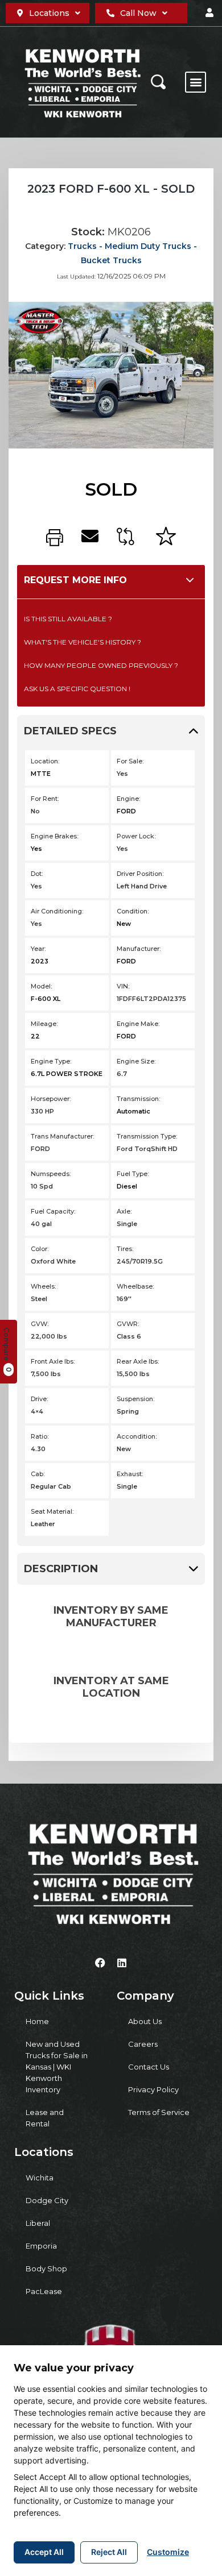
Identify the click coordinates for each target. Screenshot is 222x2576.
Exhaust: (130, 1474)
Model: (41, 986)
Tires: (125, 1249)
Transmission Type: (147, 1136)
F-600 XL (46, 999)
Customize (168, 2552)
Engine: (128, 799)
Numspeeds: (51, 1174)
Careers (143, 2044)
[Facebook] (100, 1963)
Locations (49, 13)
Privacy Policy (153, 2089)
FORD (126, 811)
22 (35, 1036)
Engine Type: (51, 1061)
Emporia (41, 2246)
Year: (38, 949)
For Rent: (45, 799)
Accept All (44, 2552)
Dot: (37, 874)
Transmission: (138, 1099)
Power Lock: (136, 836)
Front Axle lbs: (53, 1361)
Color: (40, 1249)
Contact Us (149, 2067)
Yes (36, 849)
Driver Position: (140, 874)
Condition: (133, 911)
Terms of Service (159, 2112)
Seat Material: (52, 1511)
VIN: (123, 986)
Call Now (138, 13)
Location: (45, 761)
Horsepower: (51, 1099)
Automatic (133, 1111)
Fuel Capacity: (53, 1211)
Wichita (40, 2178)
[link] (55, 538)
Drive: (39, 1399)
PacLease (44, 2291)
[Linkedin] (122, 1963)
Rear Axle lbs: (138, 1361)
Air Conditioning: (57, 911)
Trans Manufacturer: (62, 1136)
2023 (40, 961)
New (124, 924)
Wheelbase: (135, 1286)
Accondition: (137, 1436)
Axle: (124, 1211)
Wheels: (43, 1286)
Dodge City (47, 2200)
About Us (145, 2021)
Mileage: (44, 1024)
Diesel (127, 1186)
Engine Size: (136, 1061)
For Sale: (130, 761)
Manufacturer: (139, 949)
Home (37, 2021)
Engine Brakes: (54, 836)
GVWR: (128, 1324)
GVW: (40, 1324)
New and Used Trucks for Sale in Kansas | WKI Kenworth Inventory (57, 2067)
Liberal (38, 2223)
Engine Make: (138, 1024)
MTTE (41, 774)
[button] (209, 13)
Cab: (38, 1474)
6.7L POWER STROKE (67, 1074)
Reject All (109, 2552)
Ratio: (40, 1436)
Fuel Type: (133, 1174)
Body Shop (46, 2268)
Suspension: (135, 1399)
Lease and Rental (45, 2118)
